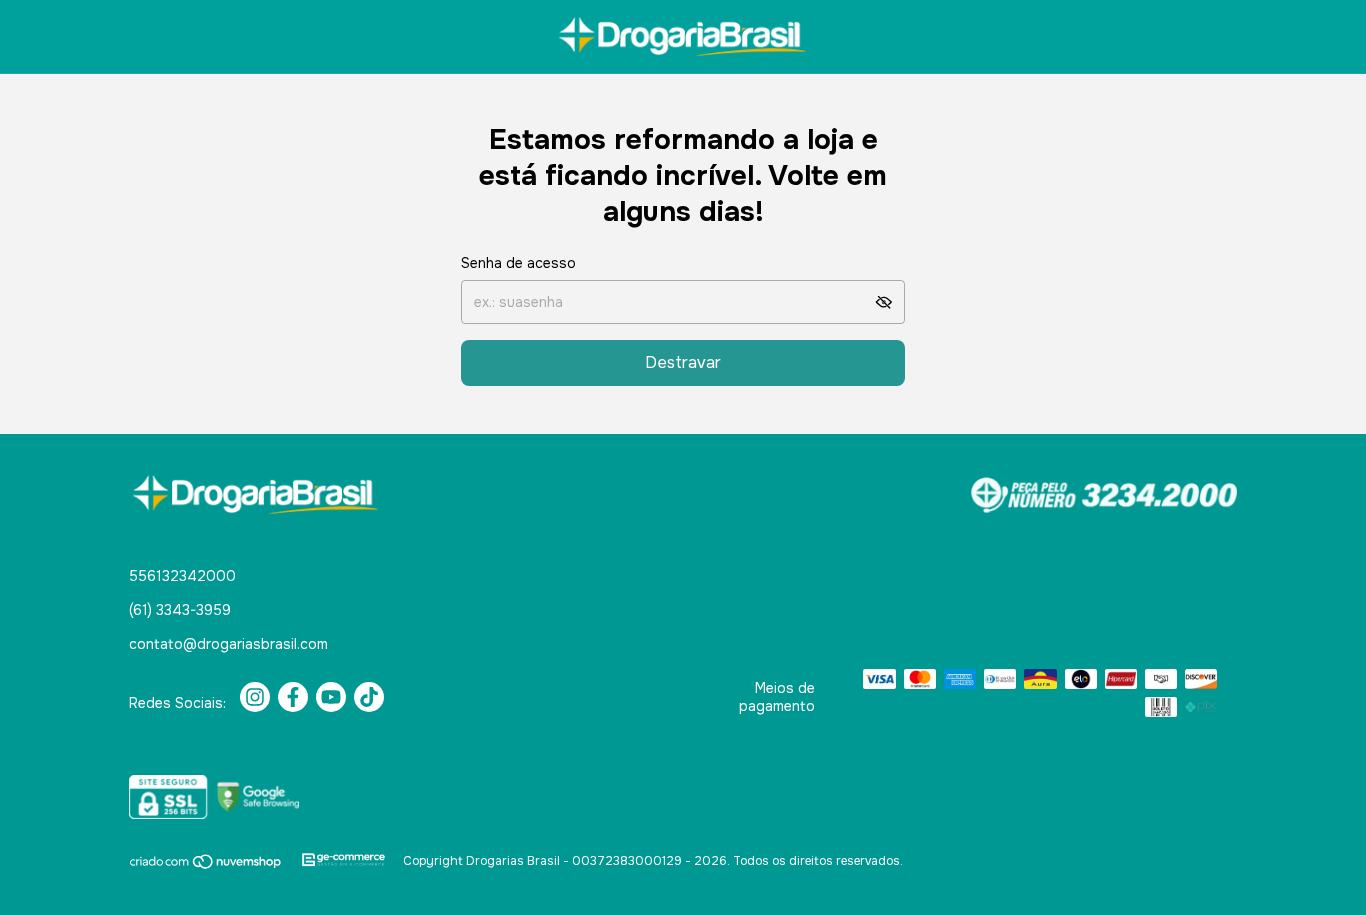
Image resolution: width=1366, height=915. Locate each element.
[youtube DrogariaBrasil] (331, 697)
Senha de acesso (518, 263)
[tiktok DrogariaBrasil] (369, 697)
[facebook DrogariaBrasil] (293, 697)
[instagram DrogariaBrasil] (255, 697)
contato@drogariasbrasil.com (228, 644)
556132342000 (182, 576)
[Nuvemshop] (206, 866)
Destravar (683, 362)
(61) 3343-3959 (180, 610)
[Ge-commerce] (343, 861)
